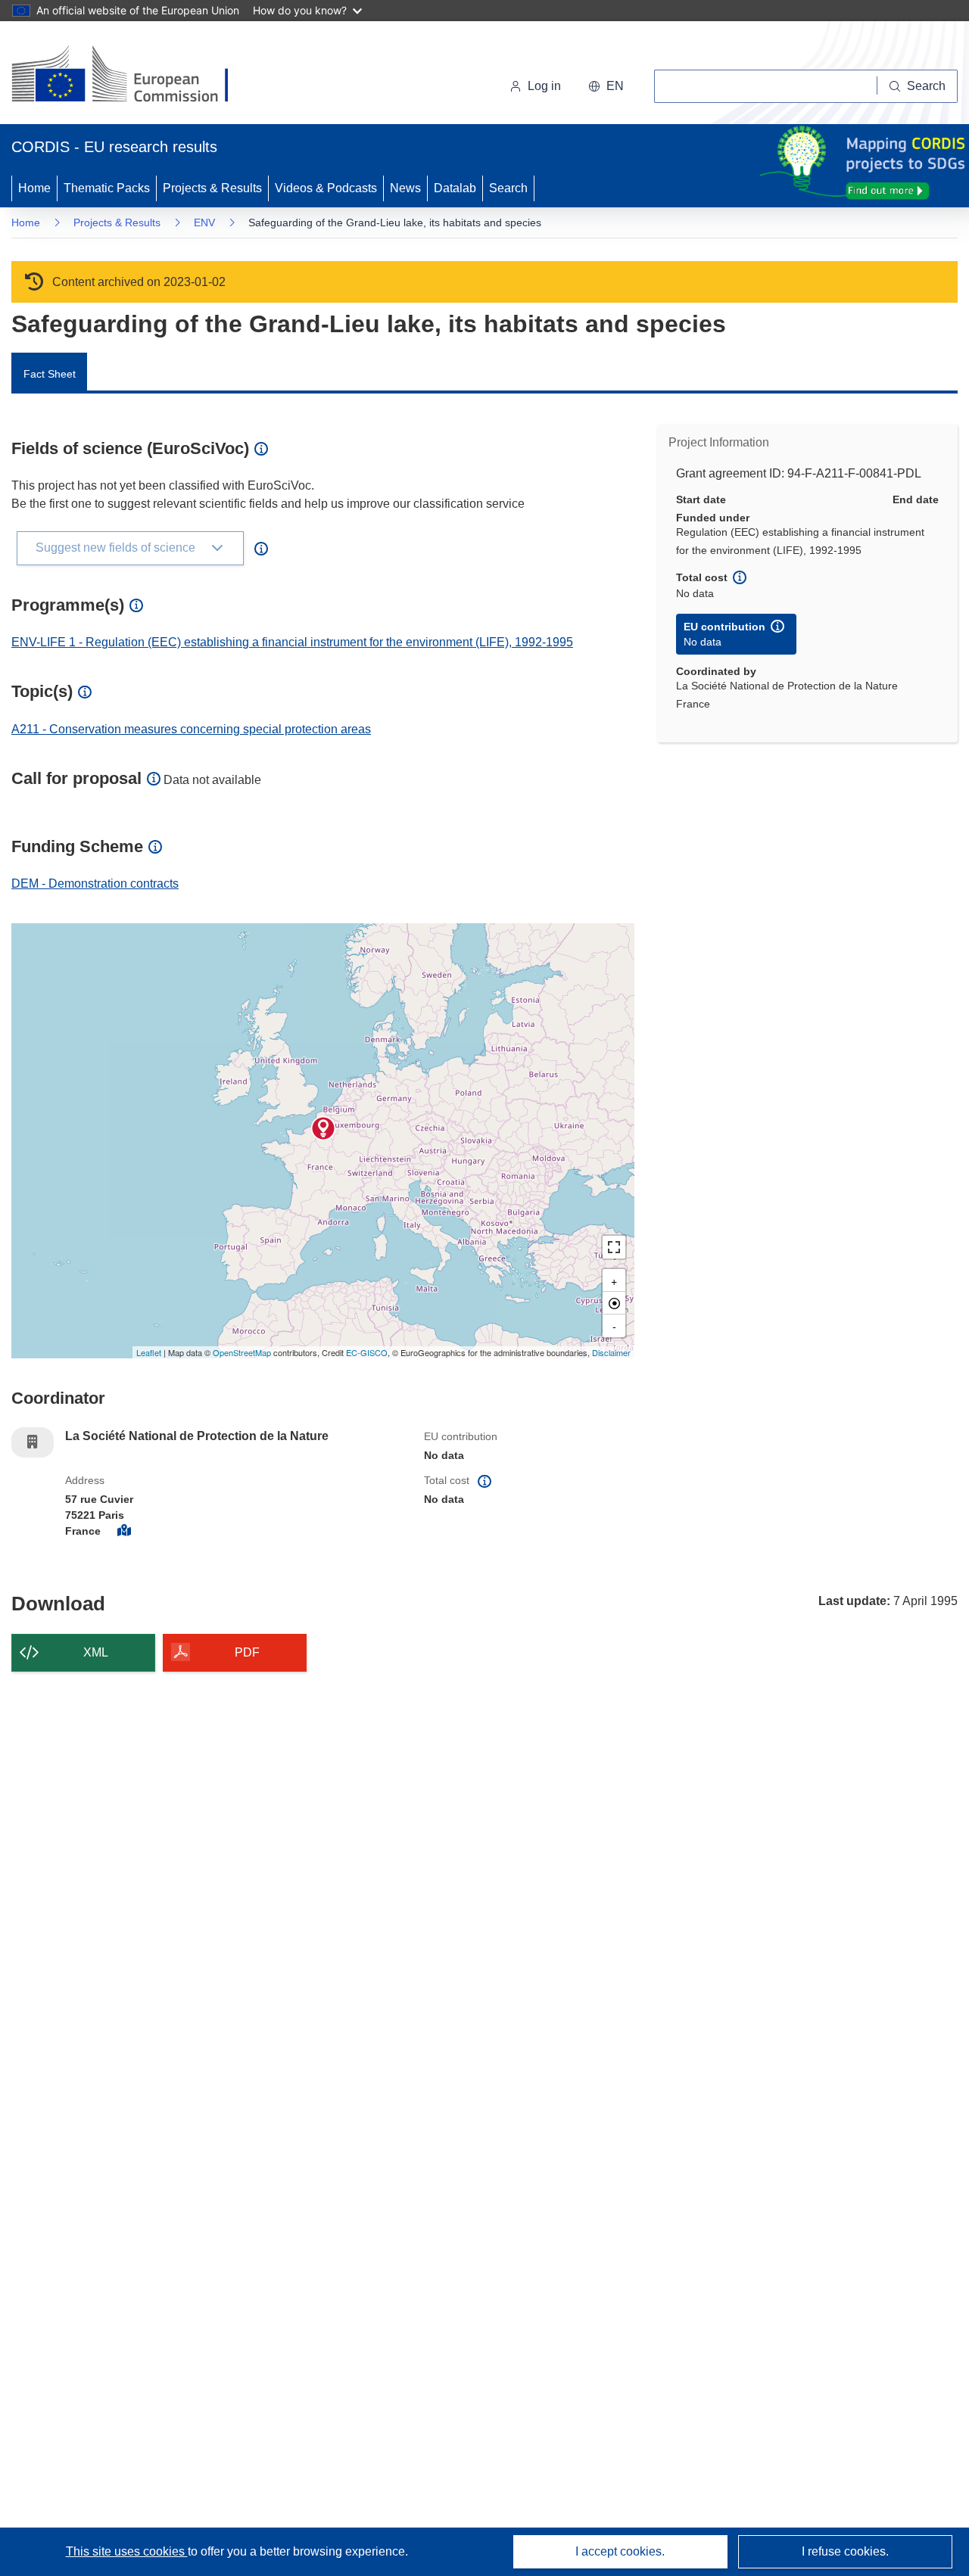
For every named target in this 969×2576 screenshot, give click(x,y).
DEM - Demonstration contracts (95, 884)
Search (508, 188)
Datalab (455, 188)
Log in (544, 86)
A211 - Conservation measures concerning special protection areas (191, 729)
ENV (204, 222)
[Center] (614, 1303)
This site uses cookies (127, 2551)
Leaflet (149, 1352)
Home (34, 188)
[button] (606, 86)
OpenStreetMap (242, 1352)
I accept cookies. (620, 2551)
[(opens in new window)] (134, 76)
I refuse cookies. (845, 2551)
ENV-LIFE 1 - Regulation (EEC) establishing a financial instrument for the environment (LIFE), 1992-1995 (292, 642)
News (405, 188)
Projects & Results (212, 188)
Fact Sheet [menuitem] (50, 374)
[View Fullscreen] (614, 1247)
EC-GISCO (367, 1352)
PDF (247, 1652)
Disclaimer (611, 1352)
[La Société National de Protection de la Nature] (323, 1128)
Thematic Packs (107, 188)
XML (96, 1652)
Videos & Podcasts (326, 188)
